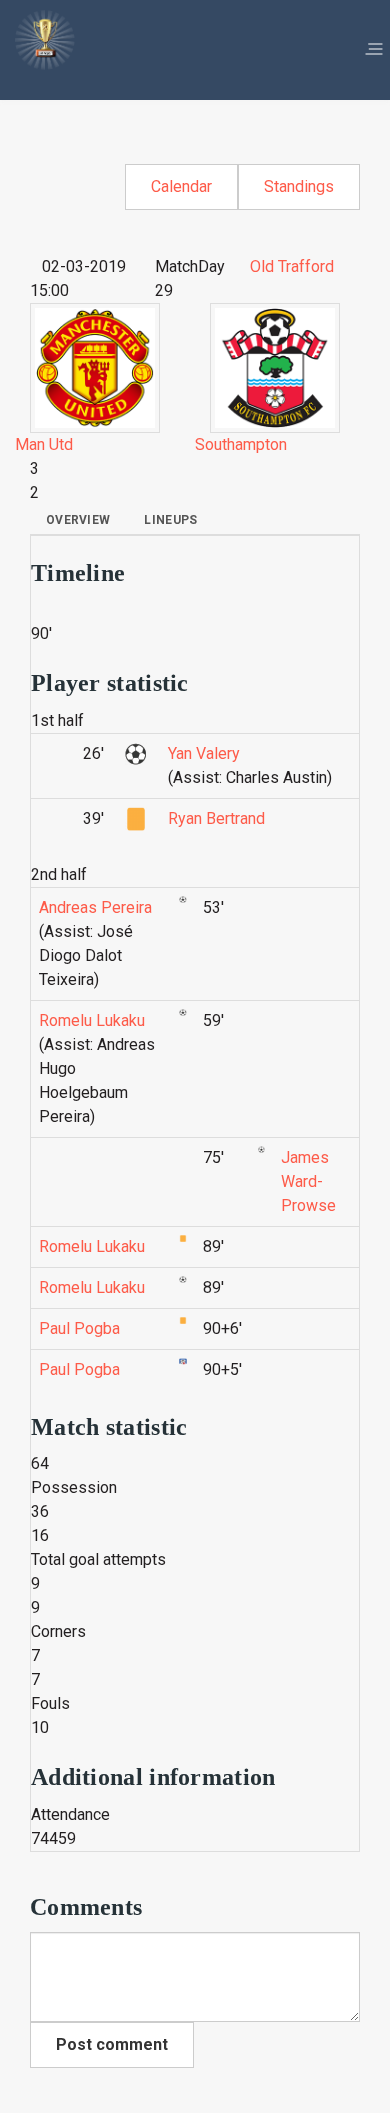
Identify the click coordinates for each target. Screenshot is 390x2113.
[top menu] (374, 50)
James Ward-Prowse (308, 1181)
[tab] (78, 520)
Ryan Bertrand (216, 818)
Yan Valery (204, 753)
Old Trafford (292, 266)
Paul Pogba (79, 1328)
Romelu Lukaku (92, 1020)
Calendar (181, 186)
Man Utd (44, 444)
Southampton (241, 444)
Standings (299, 186)
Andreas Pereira (95, 907)
